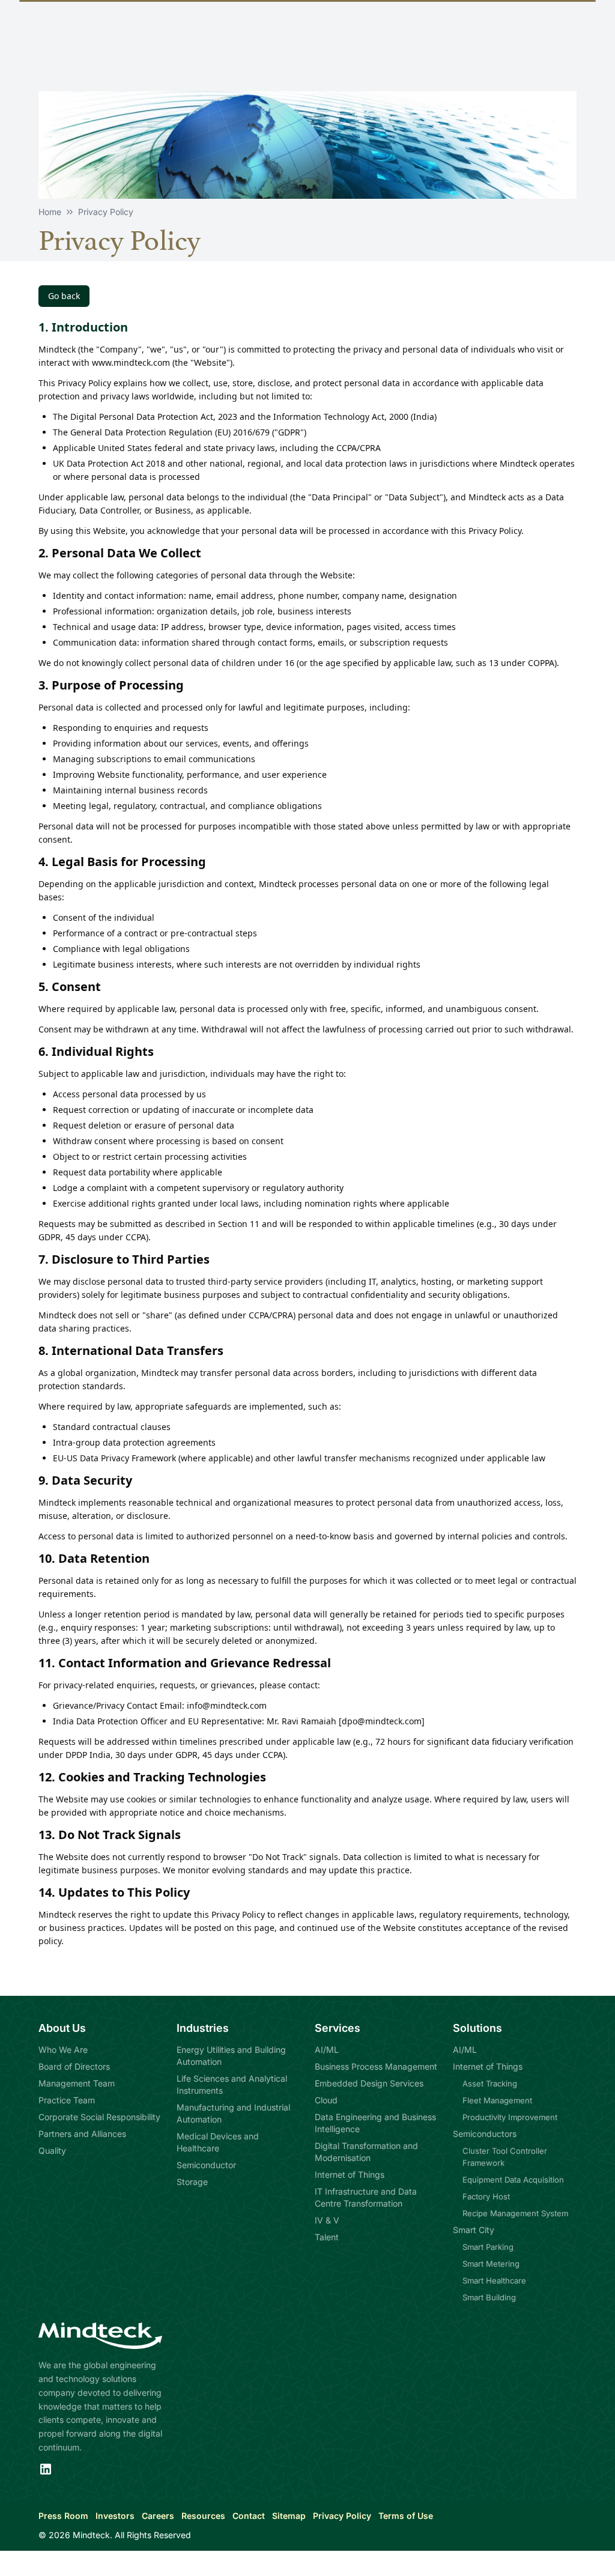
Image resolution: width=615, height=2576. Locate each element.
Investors (115, 2516)
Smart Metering (491, 2264)
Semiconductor (206, 2165)
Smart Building (489, 2297)
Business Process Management (376, 2066)
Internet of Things (350, 2174)
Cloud (326, 2100)
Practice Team (67, 2100)
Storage (192, 2182)
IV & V (327, 2220)
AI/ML (327, 2050)
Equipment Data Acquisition (513, 2180)
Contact (249, 2516)
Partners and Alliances (82, 2134)
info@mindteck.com (227, 1705)
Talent (327, 2237)
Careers (158, 2516)
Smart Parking (488, 2247)
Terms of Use (406, 2516)
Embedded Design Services (369, 2083)
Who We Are (63, 2050)
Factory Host (486, 2196)
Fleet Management (497, 2100)
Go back (64, 296)
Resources (203, 2516)
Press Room (63, 2516)
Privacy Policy (342, 2516)
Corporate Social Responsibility (99, 2117)
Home (50, 212)
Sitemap (289, 2516)
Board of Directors (74, 2066)
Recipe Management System (515, 2213)
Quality (52, 2150)
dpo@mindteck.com (382, 1721)
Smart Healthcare (494, 2281)
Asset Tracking (490, 2084)
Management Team (77, 2083)
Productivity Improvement (510, 2117)
